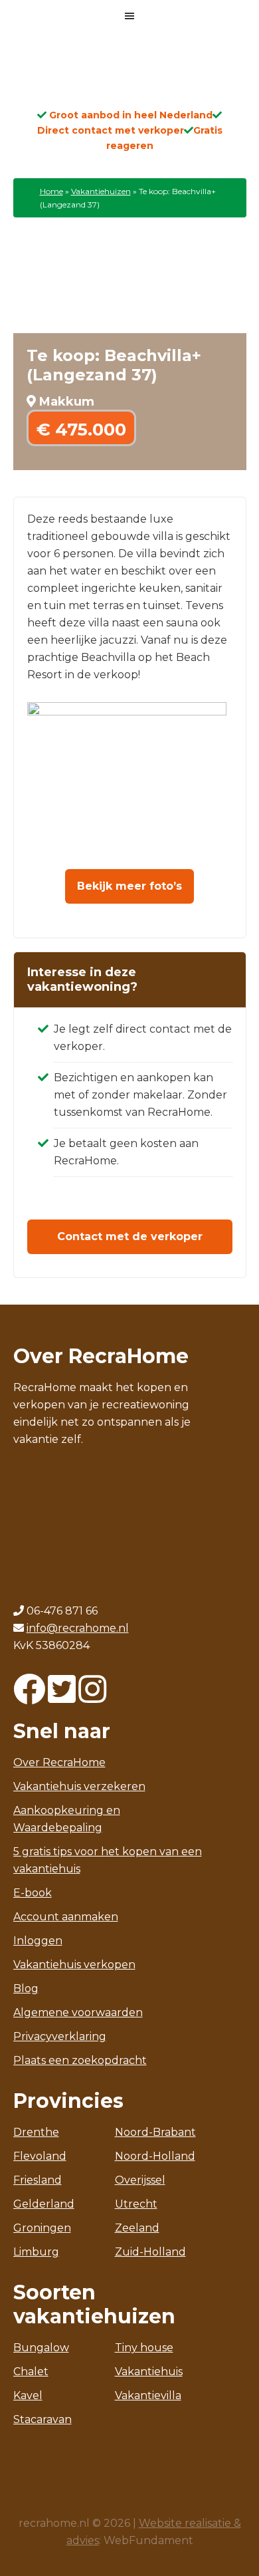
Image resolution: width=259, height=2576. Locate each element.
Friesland (38, 2180)
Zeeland (137, 2228)
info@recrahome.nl (78, 1628)
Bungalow (41, 2348)
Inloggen (38, 1941)
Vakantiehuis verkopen (74, 1965)
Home (51, 191)
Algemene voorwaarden (78, 2012)
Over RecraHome (59, 1762)
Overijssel (140, 2180)
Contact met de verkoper (130, 1236)
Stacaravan (43, 2419)
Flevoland (40, 2156)
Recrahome (129, 74)
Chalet (31, 2372)
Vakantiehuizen (101, 191)
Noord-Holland (155, 2156)
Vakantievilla (148, 2395)
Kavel (28, 2395)
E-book (33, 1893)
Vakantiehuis (149, 2372)
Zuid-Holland (150, 2252)
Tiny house (144, 2348)
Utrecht (136, 2204)
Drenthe (36, 2132)
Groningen (42, 2228)
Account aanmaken (66, 1917)
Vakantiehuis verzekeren (79, 1786)
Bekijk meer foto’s (129, 886)
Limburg (36, 2252)
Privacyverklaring (60, 2036)
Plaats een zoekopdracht (80, 2060)
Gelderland (44, 2204)
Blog (26, 1989)
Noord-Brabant (155, 2132)
